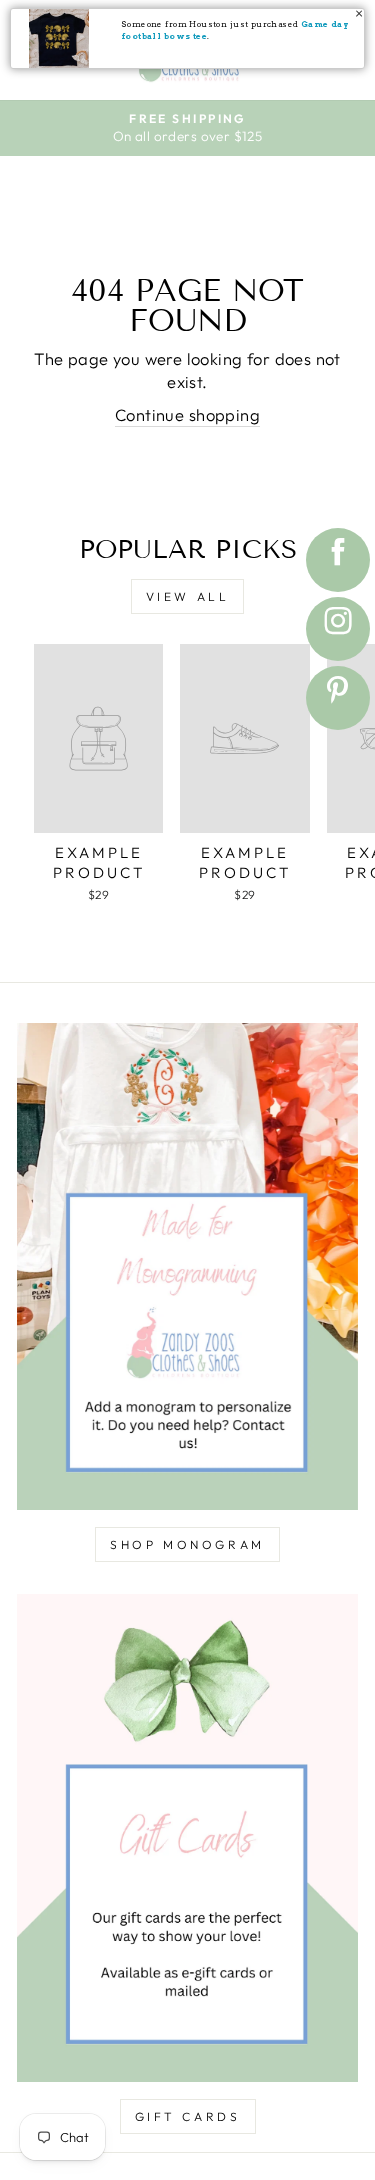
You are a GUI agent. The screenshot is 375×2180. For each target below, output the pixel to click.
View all (188, 596)
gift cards (188, 2116)
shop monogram (187, 1544)
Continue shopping (187, 414)
